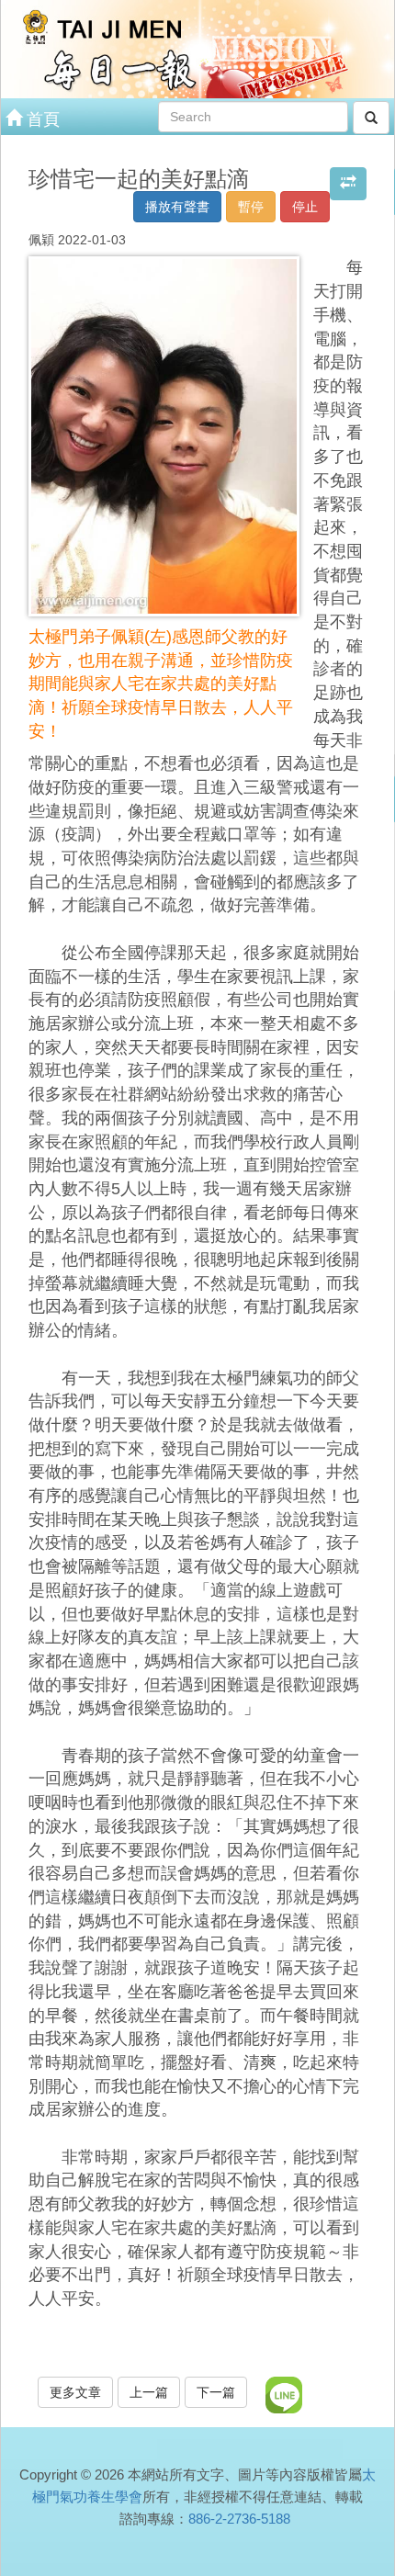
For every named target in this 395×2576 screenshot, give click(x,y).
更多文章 (75, 2392)
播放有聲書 (177, 207)
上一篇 (149, 2392)
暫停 (251, 207)
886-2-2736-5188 (239, 2519)
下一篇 (216, 2392)
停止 (305, 207)
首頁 (41, 119)
